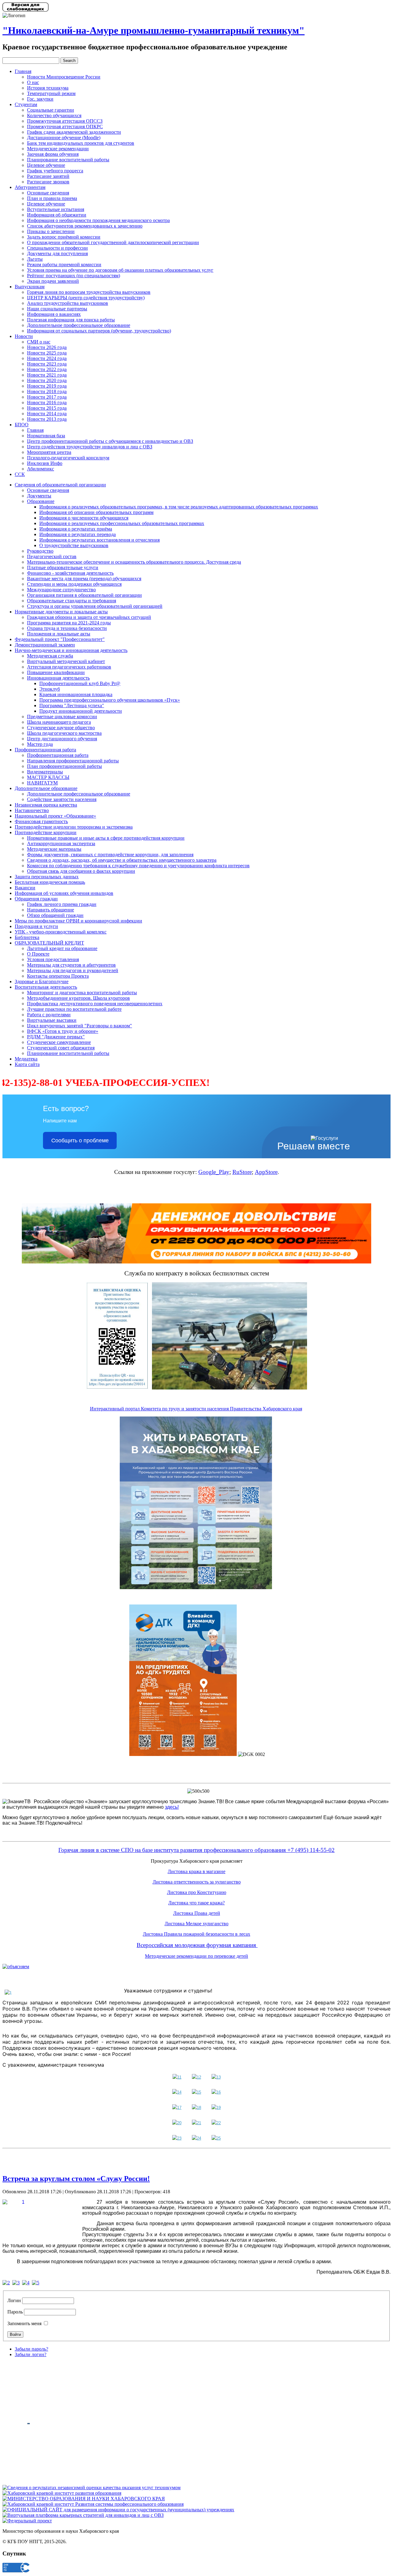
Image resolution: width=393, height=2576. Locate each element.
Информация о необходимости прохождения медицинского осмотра (98, 220)
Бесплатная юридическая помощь (50, 882)
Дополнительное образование (46, 788)
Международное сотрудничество (61, 590)
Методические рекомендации (58, 149)
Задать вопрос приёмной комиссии (64, 237)
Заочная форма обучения (53, 154)
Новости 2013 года (47, 419)
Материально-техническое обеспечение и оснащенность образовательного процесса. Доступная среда (134, 562)
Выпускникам (30, 287)
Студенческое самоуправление (59, 1042)
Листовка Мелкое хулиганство (196, 1924)
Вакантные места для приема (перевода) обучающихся (84, 579)
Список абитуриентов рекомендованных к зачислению (85, 226)
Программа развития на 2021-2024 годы (69, 623)
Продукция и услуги (36, 926)
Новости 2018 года (47, 391)
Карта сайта (27, 1064)
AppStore (266, 1172)
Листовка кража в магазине (196, 1871)
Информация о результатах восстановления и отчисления (99, 540)
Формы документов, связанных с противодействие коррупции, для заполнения (110, 855)
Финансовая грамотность (41, 821)
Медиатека (26, 1059)
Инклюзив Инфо (45, 463)
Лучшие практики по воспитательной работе (74, 1009)
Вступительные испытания (56, 209)
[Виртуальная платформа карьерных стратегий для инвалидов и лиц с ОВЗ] (83, 2515)
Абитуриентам (30, 187)
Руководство (40, 551)
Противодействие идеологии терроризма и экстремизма (74, 827)
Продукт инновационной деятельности (81, 711)
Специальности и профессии (57, 248)
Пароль (15, 2312)
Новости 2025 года (47, 353)
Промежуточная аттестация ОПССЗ (65, 121)
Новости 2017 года (47, 397)
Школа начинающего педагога (59, 722)
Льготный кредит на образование (62, 948)
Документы (39, 496)
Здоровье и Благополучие (42, 981)
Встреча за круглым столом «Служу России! (76, 2179)
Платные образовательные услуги (63, 567)
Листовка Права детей (197, 1913)
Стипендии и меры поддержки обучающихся (74, 584)
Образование (41, 501)
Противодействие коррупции (46, 832)
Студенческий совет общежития (61, 1048)
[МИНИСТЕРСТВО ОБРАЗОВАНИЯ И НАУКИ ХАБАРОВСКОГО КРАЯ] (84, 2499)
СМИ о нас (39, 342)
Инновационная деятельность (58, 678)
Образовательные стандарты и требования (72, 601)
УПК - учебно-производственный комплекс (61, 932)
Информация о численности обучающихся (84, 518)
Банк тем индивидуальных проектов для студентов (81, 143)
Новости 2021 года (47, 375)
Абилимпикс (41, 469)
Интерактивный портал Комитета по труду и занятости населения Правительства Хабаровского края (196, 1409)
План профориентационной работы (64, 766)
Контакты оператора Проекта (58, 976)
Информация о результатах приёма (76, 529)
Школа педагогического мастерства (64, 733)
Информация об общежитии (57, 215)
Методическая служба (50, 656)
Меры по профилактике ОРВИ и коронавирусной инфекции (78, 921)
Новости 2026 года (47, 347)
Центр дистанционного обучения (62, 739)
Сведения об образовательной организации (60, 485)
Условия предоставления (53, 959)
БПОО (22, 425)
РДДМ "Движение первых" (56, 1037)
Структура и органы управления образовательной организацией (95, 606)
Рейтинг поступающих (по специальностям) (74, 276)
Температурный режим (51, 93)
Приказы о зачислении (51, 231)
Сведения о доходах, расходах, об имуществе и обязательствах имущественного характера (122, 860)
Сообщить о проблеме (80, 1140)
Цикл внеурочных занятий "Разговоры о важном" (80, 1026)
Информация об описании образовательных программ (96, 512)
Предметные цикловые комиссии (62, 717)
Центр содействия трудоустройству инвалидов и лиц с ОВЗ (90, 447)
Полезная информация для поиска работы (71, 320)
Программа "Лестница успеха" (72, 705)
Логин (14, 2300)
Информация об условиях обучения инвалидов (64, 893)
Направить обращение (51, 910)
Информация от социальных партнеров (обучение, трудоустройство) (99, 331)
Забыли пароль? (31, 2349)
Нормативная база (46, 436)
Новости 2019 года (47, 386)
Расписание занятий (48, 176)
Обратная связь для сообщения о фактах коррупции (81, 871)
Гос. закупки (40, 99)
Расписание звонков (48, 182)
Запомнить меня (24, 2323)
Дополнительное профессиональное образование (79, 325)
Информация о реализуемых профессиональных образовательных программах (122, 523)
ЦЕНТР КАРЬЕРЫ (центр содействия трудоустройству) (86, 298)
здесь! (172, 1807)
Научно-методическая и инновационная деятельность (71, 650)
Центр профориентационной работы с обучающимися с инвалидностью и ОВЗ (110, 441)
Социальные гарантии (51, 110)
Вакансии (25, 888)
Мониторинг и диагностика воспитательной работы (82, 993)
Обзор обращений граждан (55, 915)
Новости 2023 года (47, 364)
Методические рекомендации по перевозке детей (196, 1956)
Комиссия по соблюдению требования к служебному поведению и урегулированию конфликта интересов (138, 866)
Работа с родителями (49, 1015)
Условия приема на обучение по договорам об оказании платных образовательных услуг (120, 270)
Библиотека (27, 937)
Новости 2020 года (47, 380)
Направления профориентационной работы (73, 761)
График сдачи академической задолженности (74, 132)
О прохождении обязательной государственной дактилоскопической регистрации (113, 242)
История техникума (48, 88)
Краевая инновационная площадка (76, 694)
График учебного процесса (55, 171)
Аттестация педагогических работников (69, 667)
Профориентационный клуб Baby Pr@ (80, 683)
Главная (23, 71)
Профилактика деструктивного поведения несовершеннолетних (95, 1004)
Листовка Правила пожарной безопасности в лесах (196, 1934)
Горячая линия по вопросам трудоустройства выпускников (89, 292)
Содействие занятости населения (62, 799)
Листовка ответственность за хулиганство (197, 1882)
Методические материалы (54, 849)
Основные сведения (48, 193)
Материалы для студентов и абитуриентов (71, 965)
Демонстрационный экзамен (45, 645)
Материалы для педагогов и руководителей (73, 970)
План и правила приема (52, 198)
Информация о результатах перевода (78, 534)
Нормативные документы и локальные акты (61, 612)
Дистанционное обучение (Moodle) (64, 138)
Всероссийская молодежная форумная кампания (197, 1945)
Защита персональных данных (47, 877)
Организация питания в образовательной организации (84, 595)
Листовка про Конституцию (197, 1892)
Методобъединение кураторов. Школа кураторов (78, 998)
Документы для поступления (57, 253)
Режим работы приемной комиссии (64, 264)
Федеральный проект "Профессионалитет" (60, 639)
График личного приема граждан (62, 904)
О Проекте (38, 954)
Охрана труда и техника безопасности (67, 628)
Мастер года (40, 744)
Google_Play (214, 1172)
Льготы (35, 259)
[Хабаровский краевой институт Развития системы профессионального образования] (93, 2504)
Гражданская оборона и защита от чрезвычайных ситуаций (89, 617)
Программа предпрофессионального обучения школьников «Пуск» (110, 700)
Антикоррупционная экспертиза (61, 843)
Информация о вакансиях (54, 314)
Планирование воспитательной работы (68, 160)
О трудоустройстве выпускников (74, 545)
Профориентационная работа (45, 750)
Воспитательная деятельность (46, 987)
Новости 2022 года (47, 369)
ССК (20, 474)
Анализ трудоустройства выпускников (68, 303)
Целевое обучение (46, 165)
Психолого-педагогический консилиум (68, 458)
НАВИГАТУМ (42, 783)
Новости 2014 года (47, 414)
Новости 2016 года (47, 402)
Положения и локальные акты (59, 634)
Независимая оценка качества (46, 805)
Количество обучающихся (54, 115)
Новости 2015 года (47, 408)
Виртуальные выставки (52, 1020)
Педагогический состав (52, 556)
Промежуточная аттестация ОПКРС (65, 126)
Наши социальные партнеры (57, 309)
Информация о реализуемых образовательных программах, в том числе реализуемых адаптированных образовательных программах (179, 507)
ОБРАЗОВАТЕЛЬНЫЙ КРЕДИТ (49, 943)
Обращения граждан (36, 899)
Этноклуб (50, 689)
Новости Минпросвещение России (64, 77)
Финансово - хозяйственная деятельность (70, 573)
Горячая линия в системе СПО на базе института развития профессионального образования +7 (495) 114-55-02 (196, 1850)
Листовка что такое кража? (196, 1903)
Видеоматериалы (45, 772)
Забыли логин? (31, 2354)
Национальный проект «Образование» (55, 816)
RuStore (242, 1172)
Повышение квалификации (56, 672)
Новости (24, 336)
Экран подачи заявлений (53, 281)
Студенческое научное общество (61, 728)
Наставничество (32, 810)
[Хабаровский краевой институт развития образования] (62, 2493)
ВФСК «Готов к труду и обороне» (63, 1031)
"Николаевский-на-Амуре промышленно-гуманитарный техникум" (154, 30)
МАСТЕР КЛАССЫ (48, 777)
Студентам (26, 104)
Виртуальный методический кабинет (66, 661)
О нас (33, 82)
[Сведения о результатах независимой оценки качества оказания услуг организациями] (91, 2488)
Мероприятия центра (49, 452)
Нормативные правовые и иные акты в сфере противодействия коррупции (106, 838)
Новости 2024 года (47, 358)
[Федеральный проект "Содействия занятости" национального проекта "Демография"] (27, 2521)
